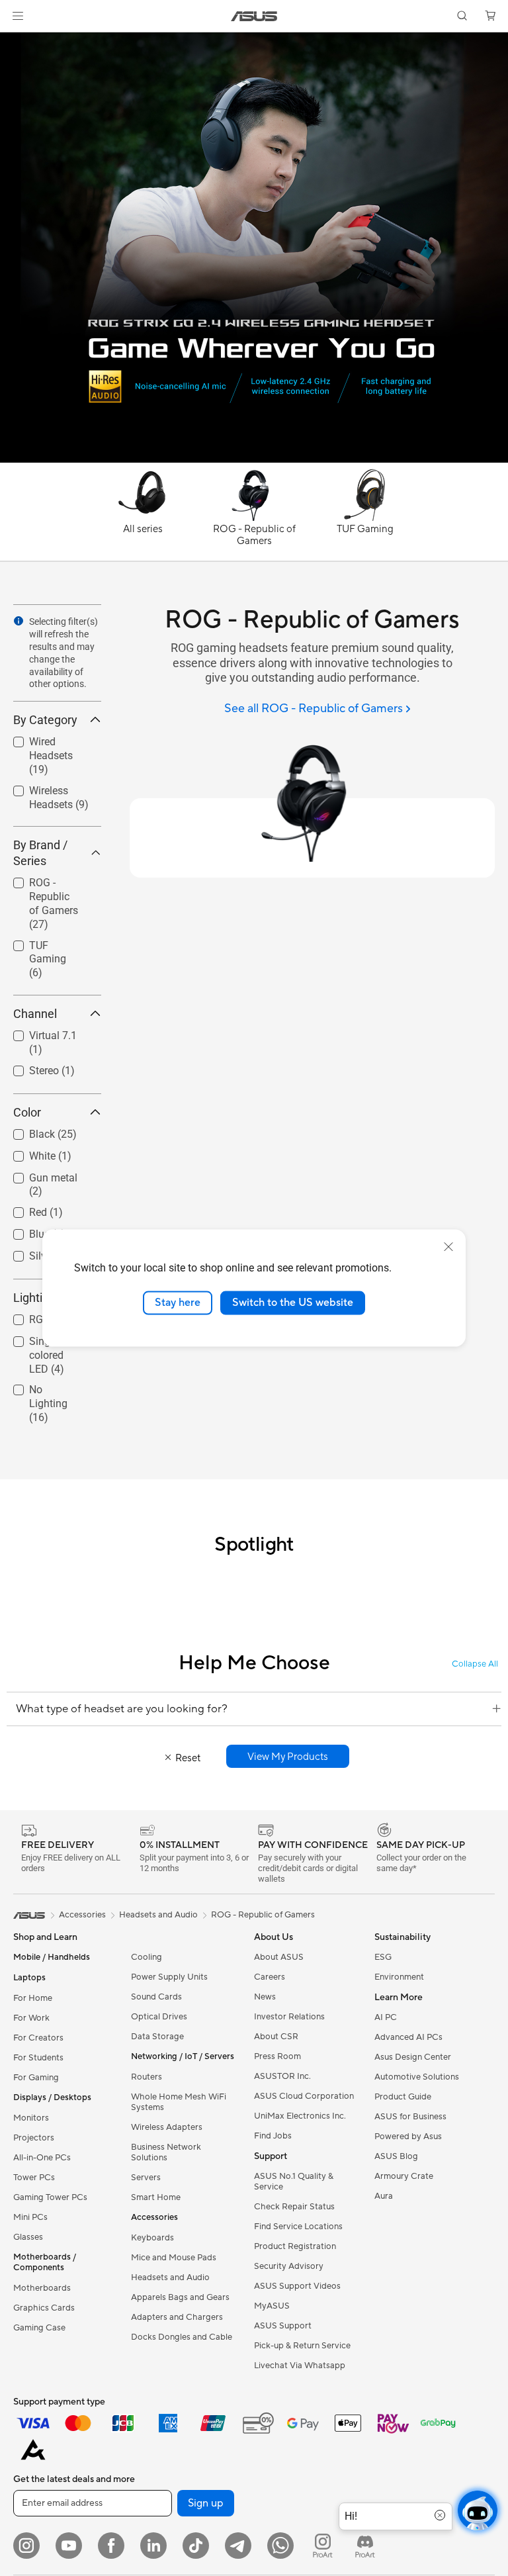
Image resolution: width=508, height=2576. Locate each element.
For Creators (38, 2038)
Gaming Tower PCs (50, 2197)
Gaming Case (39, 2328)
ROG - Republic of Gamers (48, 885)
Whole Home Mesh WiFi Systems (179, 2102)
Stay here (178, 1303)
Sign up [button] (206, 2503)
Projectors (34, 2138)
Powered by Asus (408, 2137)
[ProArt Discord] (365, 2546)
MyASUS (272, 2306)
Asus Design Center (413, 2057)
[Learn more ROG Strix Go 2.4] (254, 459)
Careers (270, 1977)
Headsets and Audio (170, 2277)
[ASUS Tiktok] (196, 2546)
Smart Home (156, 2197)
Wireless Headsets (35, 793)
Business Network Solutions (166, 2152)
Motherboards (42, 2288)
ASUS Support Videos (297, 2286)
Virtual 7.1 (37, 1032)
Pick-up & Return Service (302, 2346)
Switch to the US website (293, 1303)
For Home (33, 1998)
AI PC (386, 2017)
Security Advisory (289, 2266)
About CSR (276, 2037)
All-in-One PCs (42, 2158)
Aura (384, 2196)
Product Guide (403, 2097)
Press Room (277, 2056)
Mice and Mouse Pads (174, 2258)
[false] (288, 1756)
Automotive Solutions (417, 2077)
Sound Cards (156, 1997)
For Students (38, 2058)
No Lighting (40, 1386)
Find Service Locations (298, 2227)
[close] (448, 1247)
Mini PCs (30, 2217)
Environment (399, 1977)
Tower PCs (34, 2178)
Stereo (28, 1067)
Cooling (147, 1957)
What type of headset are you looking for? (122, 1709)
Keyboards (152, 2238)
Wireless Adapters (167, 2127)
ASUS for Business (410, 2117)
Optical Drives (159, 2017)
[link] (254, 16)
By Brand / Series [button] (40, 853)
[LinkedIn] (153, 2546)
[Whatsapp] (280, 2546)
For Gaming (36, 2078)
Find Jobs (273, 2136)
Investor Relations (289, 2017)
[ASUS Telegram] (238, 2546)
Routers (147, 2077)
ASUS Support (283, 2326)
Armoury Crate (404, 2176)
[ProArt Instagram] (323, 2546)
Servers (146, 2178)
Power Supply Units (169, 1977)
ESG (383, 1957)
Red (22, 1209)
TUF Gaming (43, 942)
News (265, 1997)
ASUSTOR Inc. (282, 2076)
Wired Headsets (50, 738)
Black (26, 1131)
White (26, 1153)
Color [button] (27, 1112)
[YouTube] (69, 2546)
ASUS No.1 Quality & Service (294, 2182)
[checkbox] (57, 756)
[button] (18, 16)
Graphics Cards (44, 2308)
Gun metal (37, 1174)
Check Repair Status (294, 2207)
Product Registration (295, 2246)
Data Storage (157, 2037)
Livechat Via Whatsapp (300, 2366)
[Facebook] (111, 2546)
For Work (31, 2018)
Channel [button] (35, 1014)
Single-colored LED (47, 1355)
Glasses (28, 2237)
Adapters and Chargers (177, 2317)
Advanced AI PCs (408, 2037)
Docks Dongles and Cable (182, 2337)
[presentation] (19, 621)
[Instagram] (26, 2546)
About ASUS (279, 1957)
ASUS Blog (396, 2156)
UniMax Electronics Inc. (300, 2116)
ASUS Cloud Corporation (304, 2096)
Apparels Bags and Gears (180, 2297)
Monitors (31, 2118)
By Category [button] (45, 720)
